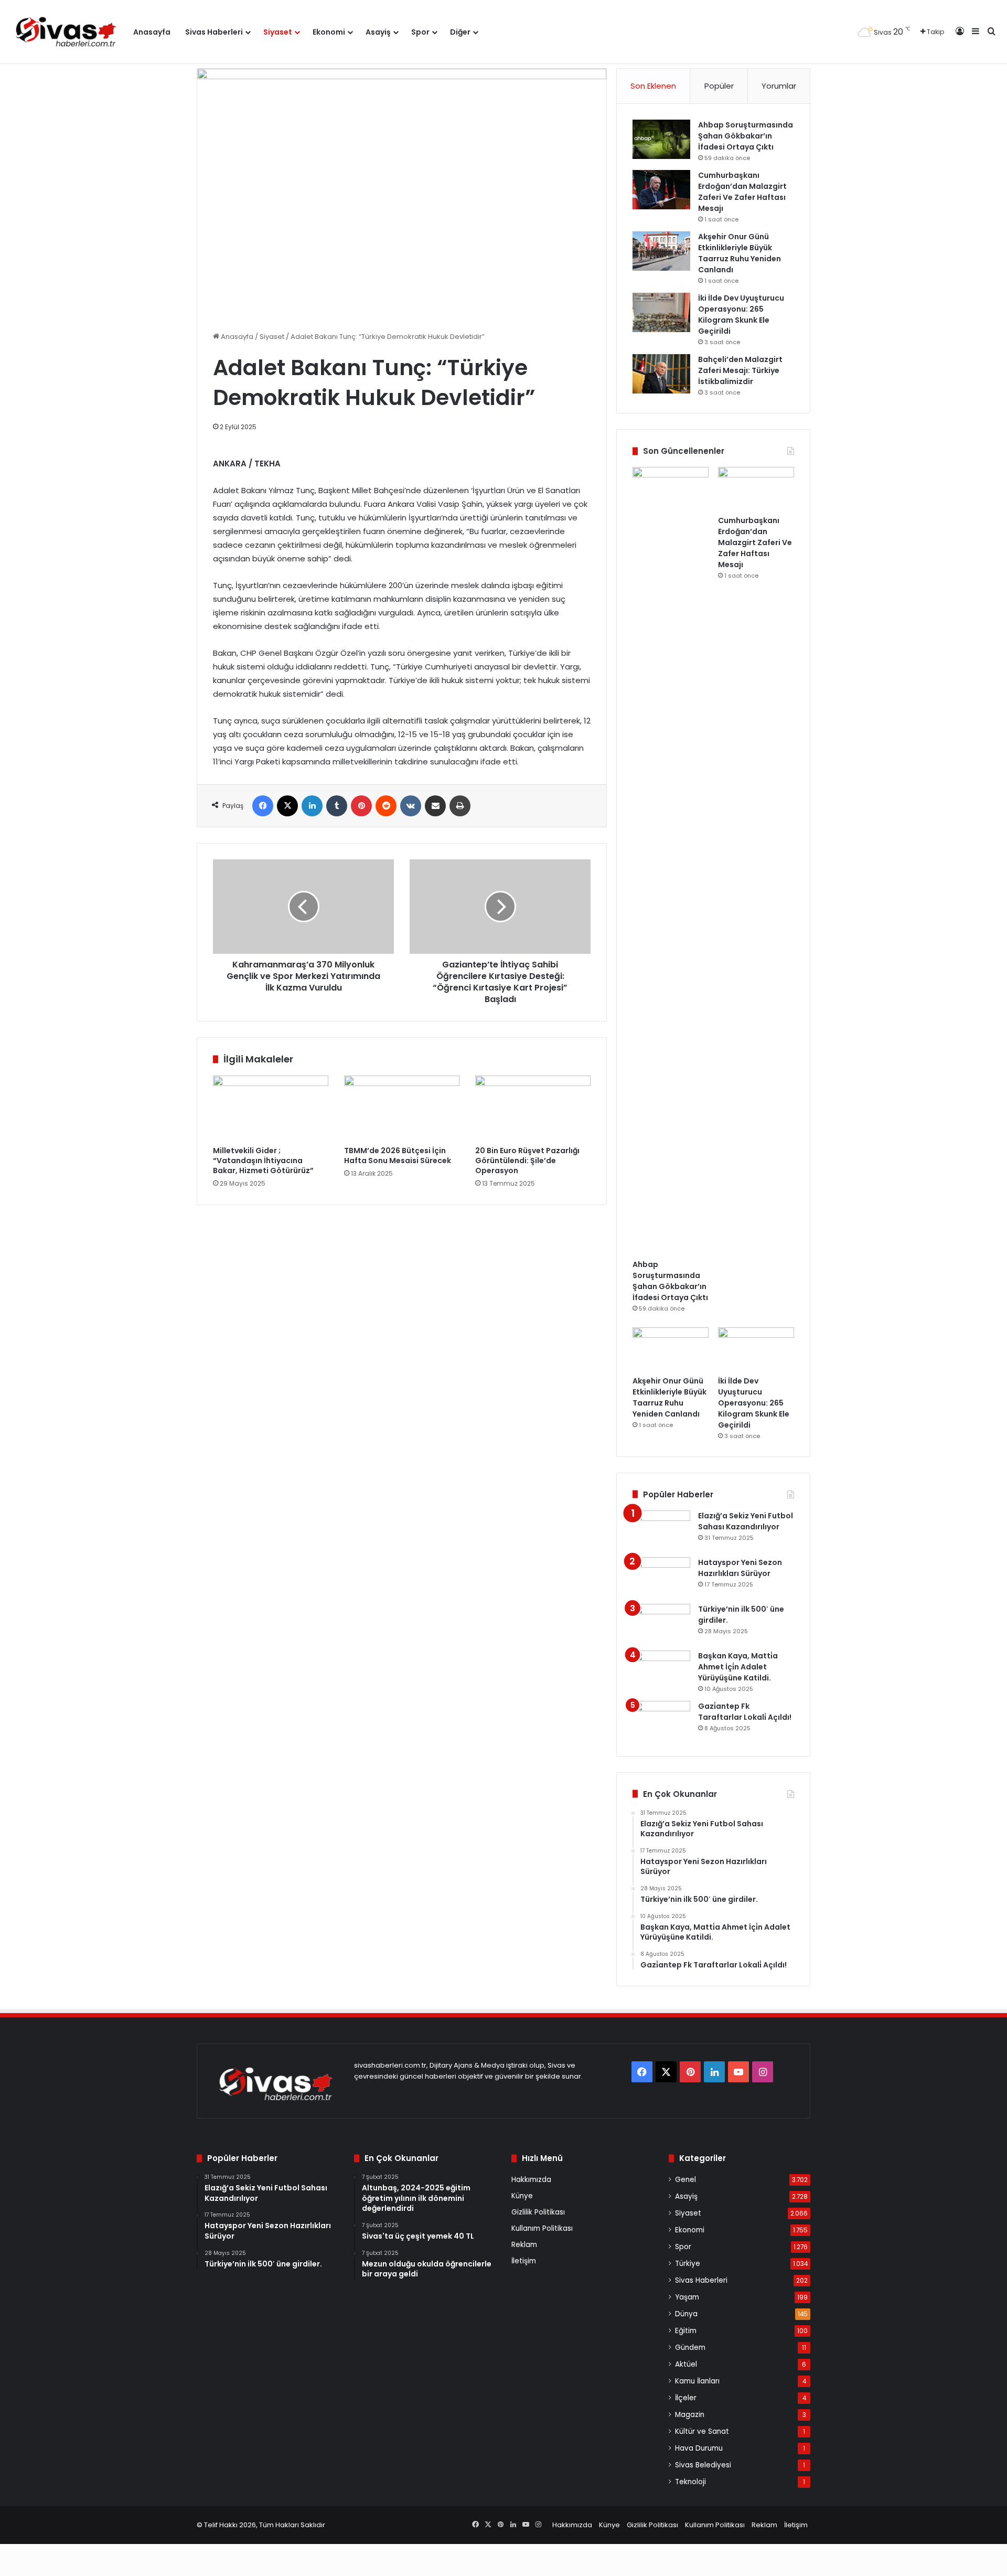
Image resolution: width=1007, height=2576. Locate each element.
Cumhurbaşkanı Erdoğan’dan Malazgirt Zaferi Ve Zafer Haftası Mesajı (742, 192)
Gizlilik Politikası (538, 2212)
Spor (420, 32)
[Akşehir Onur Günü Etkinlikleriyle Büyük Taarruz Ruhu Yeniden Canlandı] (661, 251)
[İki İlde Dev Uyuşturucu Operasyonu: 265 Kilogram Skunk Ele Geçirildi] (661, 312)
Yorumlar (779, 86)
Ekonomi (329, 32)
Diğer (460, 32)
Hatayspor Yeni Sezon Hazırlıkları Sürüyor (740, 1568)
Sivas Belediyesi (703, 2465)
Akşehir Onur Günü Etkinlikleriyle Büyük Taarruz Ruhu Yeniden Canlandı (740, 253)
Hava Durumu (699, 2448)
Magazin (690, 2415)
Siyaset (278, 32)
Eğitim (686, 2331)
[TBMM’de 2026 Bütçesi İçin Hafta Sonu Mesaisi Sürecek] (402, 1108)
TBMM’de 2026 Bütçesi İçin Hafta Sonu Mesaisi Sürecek (398, 1156)
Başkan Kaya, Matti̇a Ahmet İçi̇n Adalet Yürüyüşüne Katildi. (738, 1667)
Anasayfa (152, 32)
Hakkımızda (531, 2180)
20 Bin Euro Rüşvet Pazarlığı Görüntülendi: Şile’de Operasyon (527, 1161)
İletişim (524, 2261)
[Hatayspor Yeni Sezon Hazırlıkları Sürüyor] (661, 1577)
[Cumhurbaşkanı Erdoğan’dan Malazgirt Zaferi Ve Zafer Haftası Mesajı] (661, 190)
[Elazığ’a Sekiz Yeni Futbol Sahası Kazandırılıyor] (661, 1530)
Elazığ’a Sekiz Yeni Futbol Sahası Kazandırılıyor (746, 1521)
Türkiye (688, 2264)
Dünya (686, 2314)
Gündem (690, 2348)
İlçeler (686, 2398)
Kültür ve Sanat (702, 2431)
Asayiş (378, 32)
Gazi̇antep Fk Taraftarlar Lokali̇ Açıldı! (745, 1712)
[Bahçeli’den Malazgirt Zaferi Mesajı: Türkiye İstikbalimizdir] (661, 374)
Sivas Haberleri (214, 32)
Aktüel (686, 2364)
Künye (522, 2196)
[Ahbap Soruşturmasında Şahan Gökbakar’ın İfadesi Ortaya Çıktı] (661, 139)
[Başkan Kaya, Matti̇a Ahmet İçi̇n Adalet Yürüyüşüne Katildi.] (661, 1670)
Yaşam (687, 2297)
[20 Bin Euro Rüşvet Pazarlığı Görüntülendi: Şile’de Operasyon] (533, 1108)
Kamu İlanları (697, 2381)
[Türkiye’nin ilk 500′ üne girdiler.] (661, 1624)
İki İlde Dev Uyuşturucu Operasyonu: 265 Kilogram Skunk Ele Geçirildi (741, 315)
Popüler (719, 86)
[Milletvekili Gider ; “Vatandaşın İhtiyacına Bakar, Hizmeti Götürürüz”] (271, 1108)
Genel (685, 2180)
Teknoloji (690, 2482)
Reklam (524, 2245)
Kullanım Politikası (542, 2228)
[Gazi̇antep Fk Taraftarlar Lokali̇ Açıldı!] (661, 1721)
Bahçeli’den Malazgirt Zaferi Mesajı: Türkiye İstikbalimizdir (740, 370)
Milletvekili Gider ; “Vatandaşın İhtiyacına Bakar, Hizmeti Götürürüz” (263, 1161)
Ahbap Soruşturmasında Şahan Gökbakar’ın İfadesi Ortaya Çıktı (746, 136)
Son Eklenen (653, 86)
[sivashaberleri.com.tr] (67, 32)
